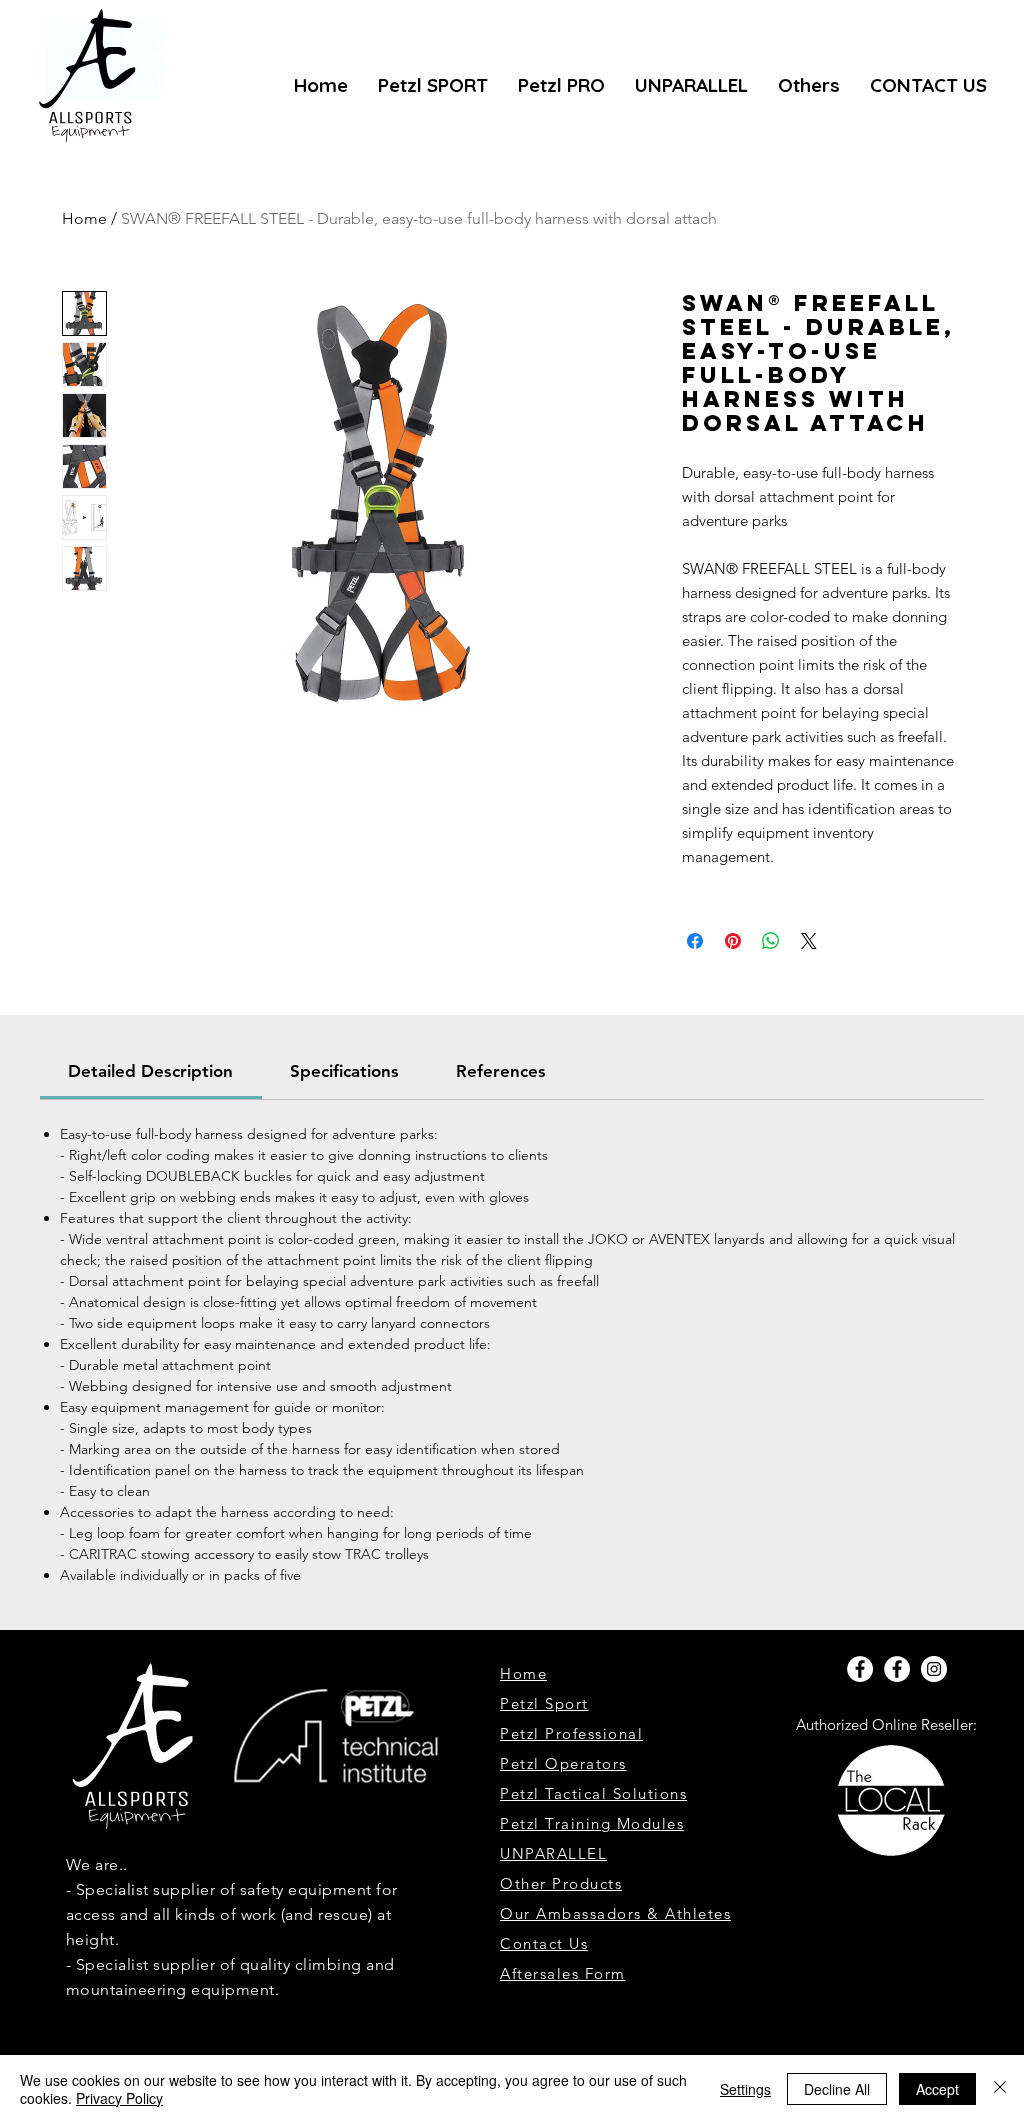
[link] (150, 1071)
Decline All (837, 2089)
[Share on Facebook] (695, 941)
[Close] (1000, 2089)
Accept (937, 2089)
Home (84, 218)
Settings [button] (745, 2089)
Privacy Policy (119, 2098)
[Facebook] (860, 1669)
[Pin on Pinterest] (733, 941)
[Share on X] (809, 941)
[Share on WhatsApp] (771, 941)
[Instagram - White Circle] (934, 1669)
